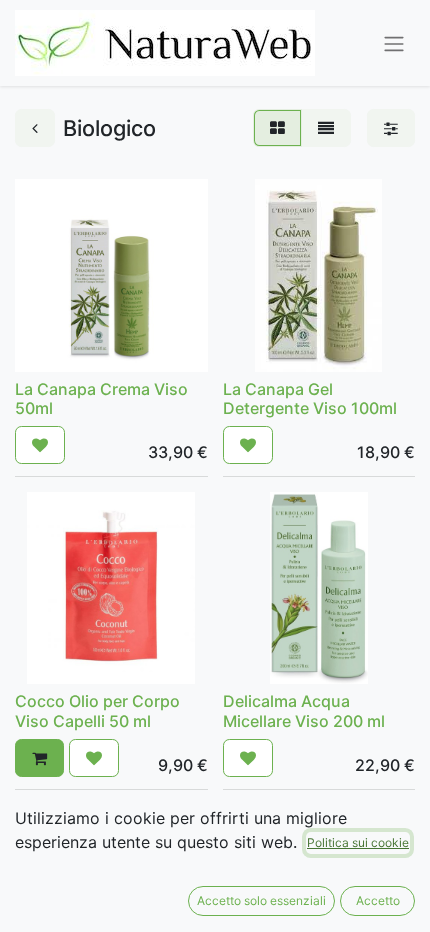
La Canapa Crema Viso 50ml (101, 398)
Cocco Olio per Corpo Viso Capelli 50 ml (97, 710)
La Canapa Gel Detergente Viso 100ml (310, 398)
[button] (40, 445)
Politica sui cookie (358, 842)
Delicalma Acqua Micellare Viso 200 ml (304, 710)
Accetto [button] (378, 900)
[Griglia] (277, 128)
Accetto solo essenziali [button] (261, 900)
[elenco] (326, 128)
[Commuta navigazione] (394, 43)
